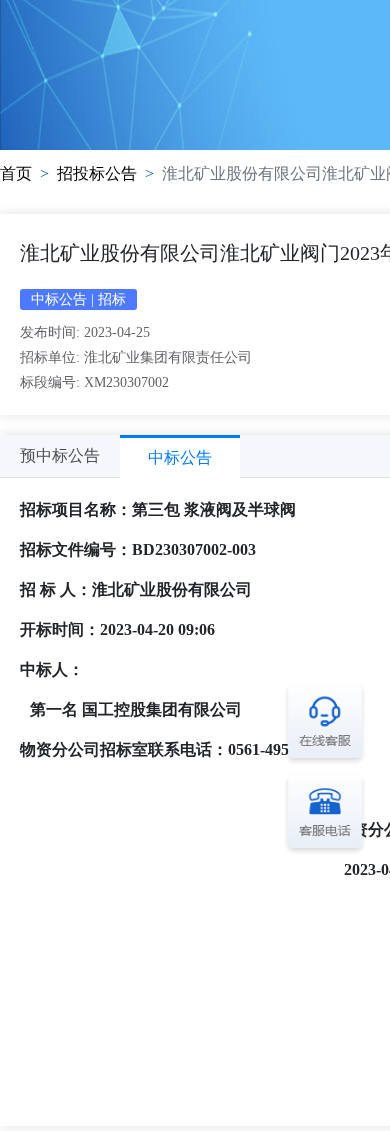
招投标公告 (97, 173)
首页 (16, 173)
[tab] (60, 456)
